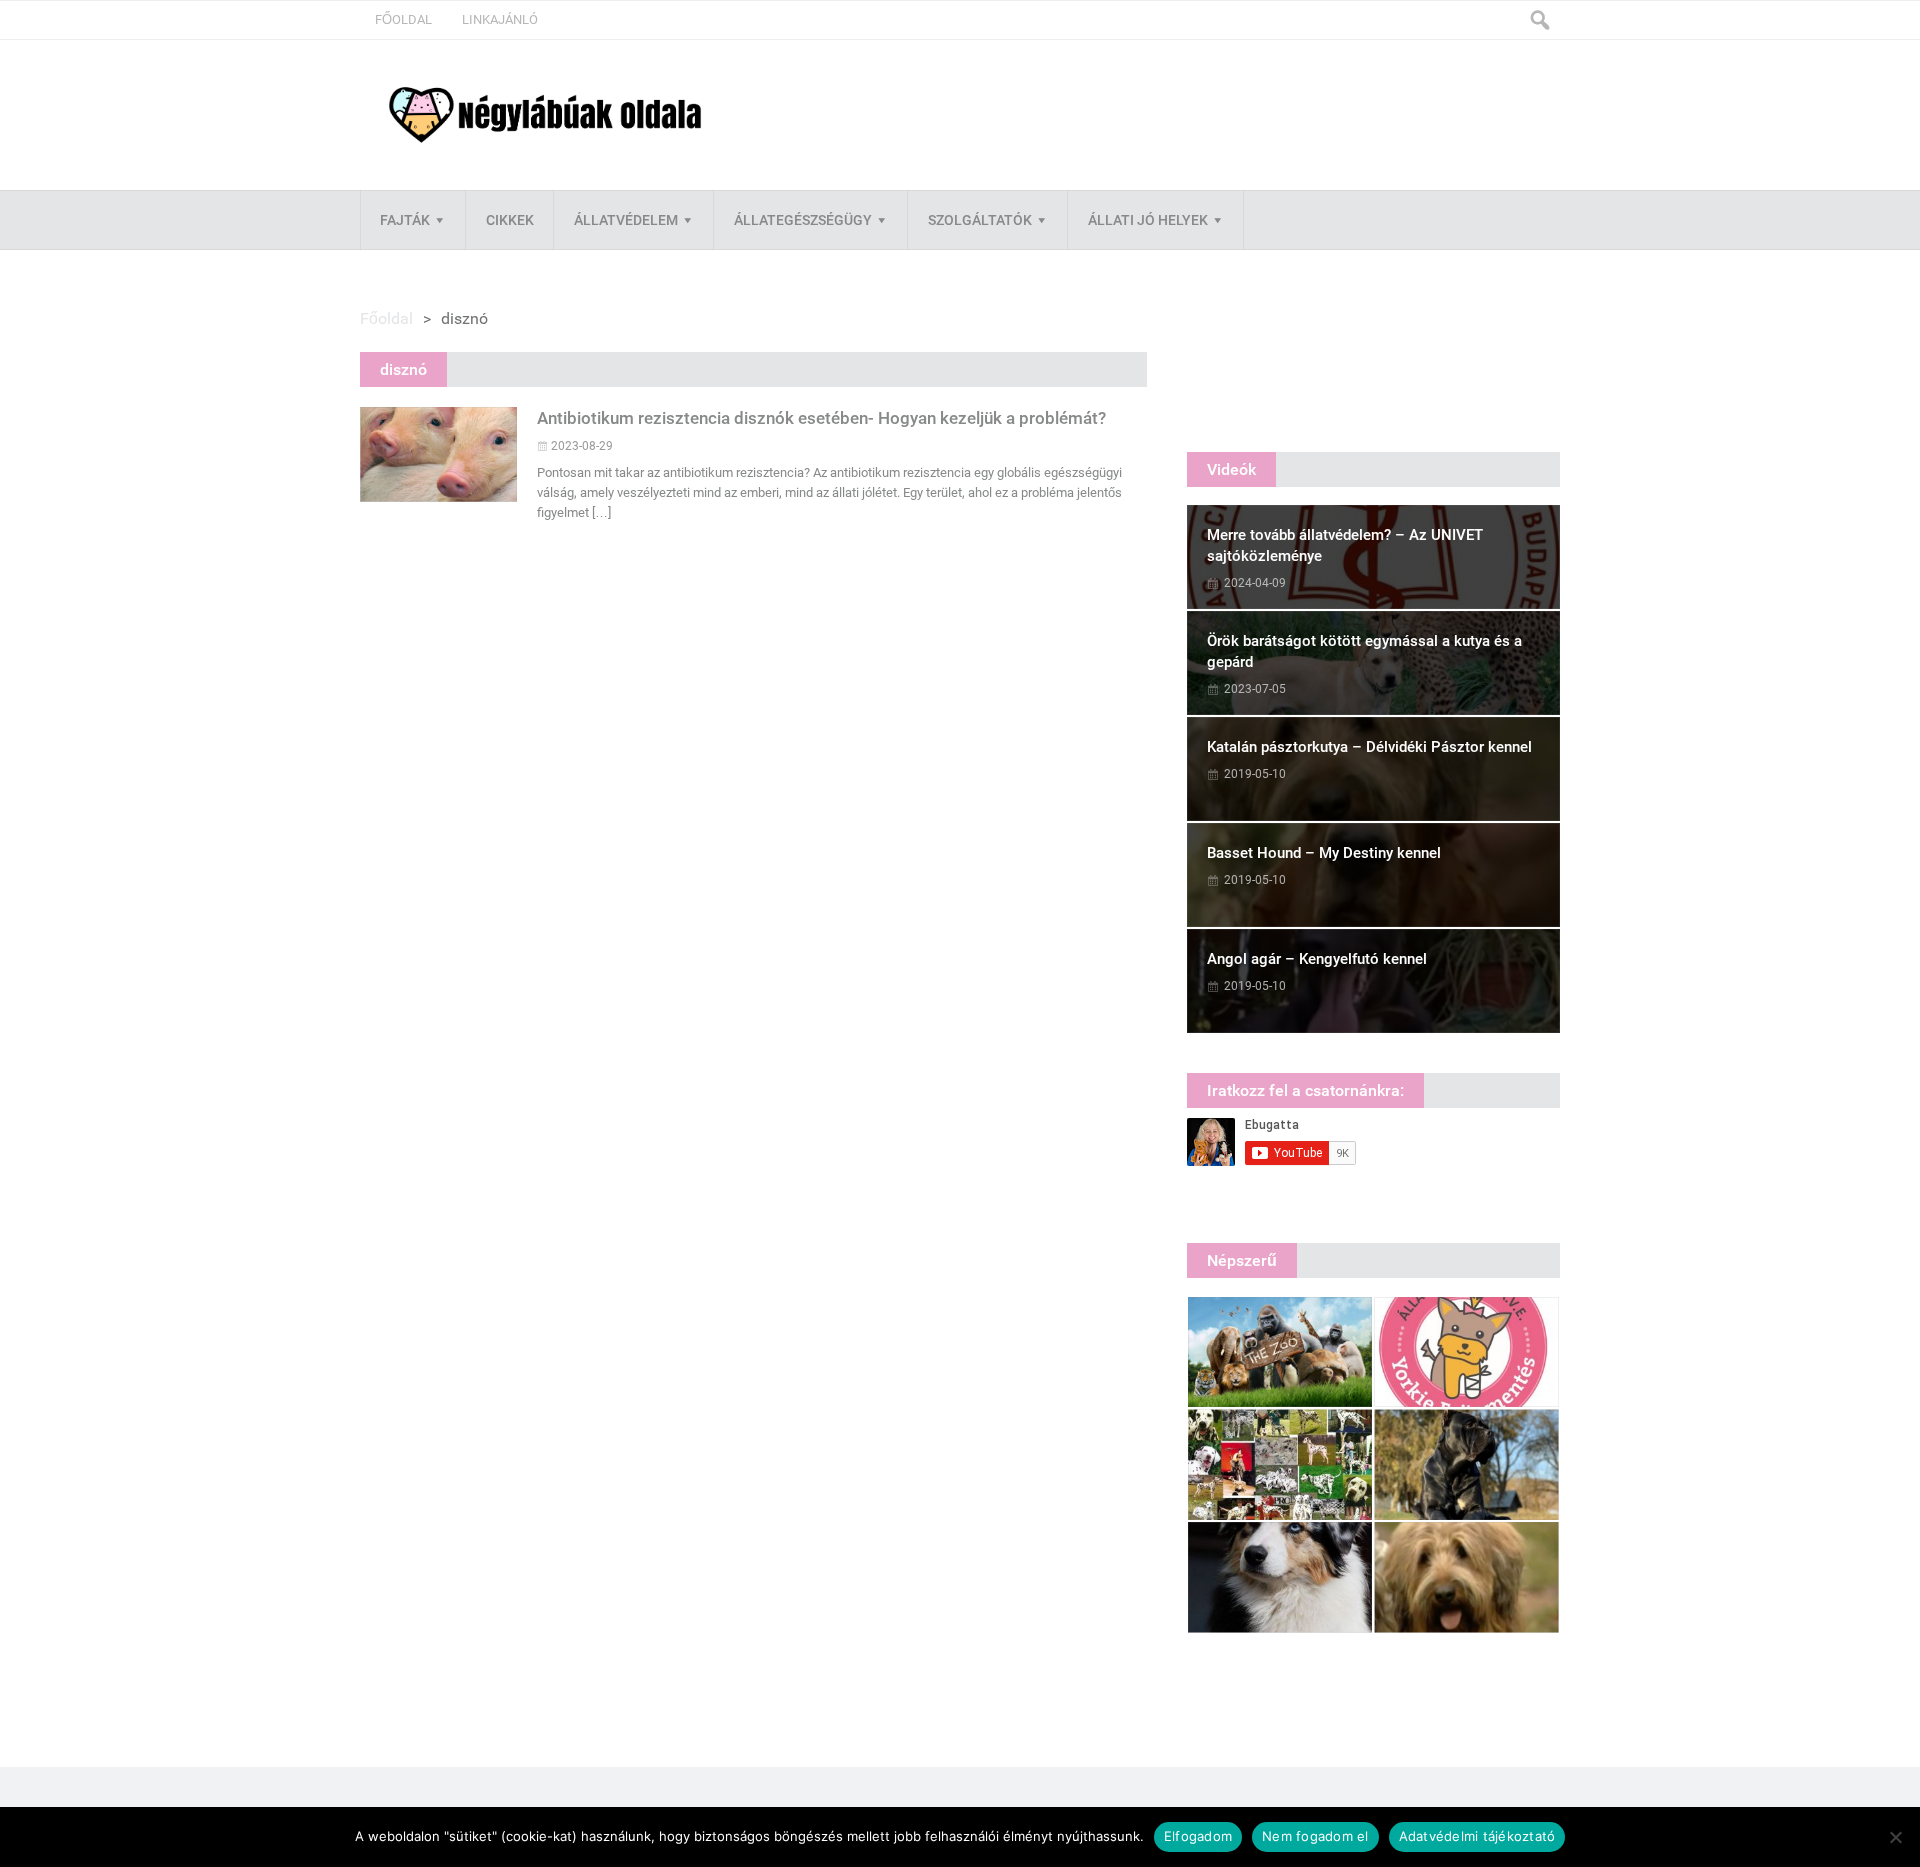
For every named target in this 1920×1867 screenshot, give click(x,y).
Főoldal (403, 19)
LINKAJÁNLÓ (500, 19)
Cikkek (510, 220)
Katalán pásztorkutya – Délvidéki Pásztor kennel (1369, 747)
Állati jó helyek (1148, 220)
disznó (403, 369)
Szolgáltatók (980, 220)
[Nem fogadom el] (1895, 1837)
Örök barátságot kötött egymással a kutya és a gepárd (1364, 651)
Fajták (405, 220)
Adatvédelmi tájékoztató (1477, 1836)
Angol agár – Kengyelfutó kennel (1317, 959)
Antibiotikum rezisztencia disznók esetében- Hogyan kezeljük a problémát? (821, 418)
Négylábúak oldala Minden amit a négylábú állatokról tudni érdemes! (545, 115)
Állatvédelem (626, 220)
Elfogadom (1198, 1836)
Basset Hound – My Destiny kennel (1324, 853)
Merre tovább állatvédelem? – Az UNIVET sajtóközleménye (1345, 545)
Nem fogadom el (1315, 1836)
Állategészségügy (803, 220)
